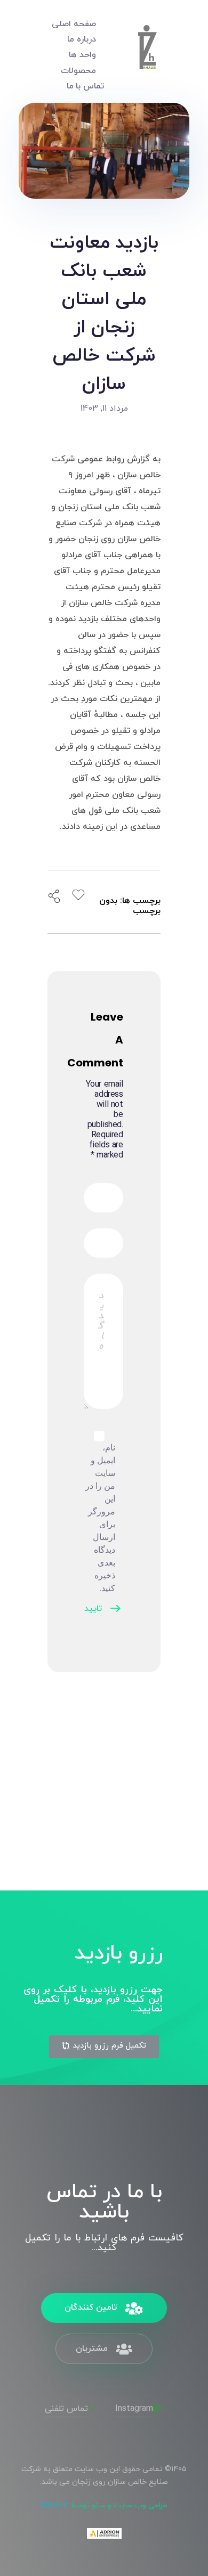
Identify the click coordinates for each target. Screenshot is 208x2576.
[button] (104, 2047)
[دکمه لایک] (78, 895)
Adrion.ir (54, 2505)
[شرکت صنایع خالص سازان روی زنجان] (147, 53)
